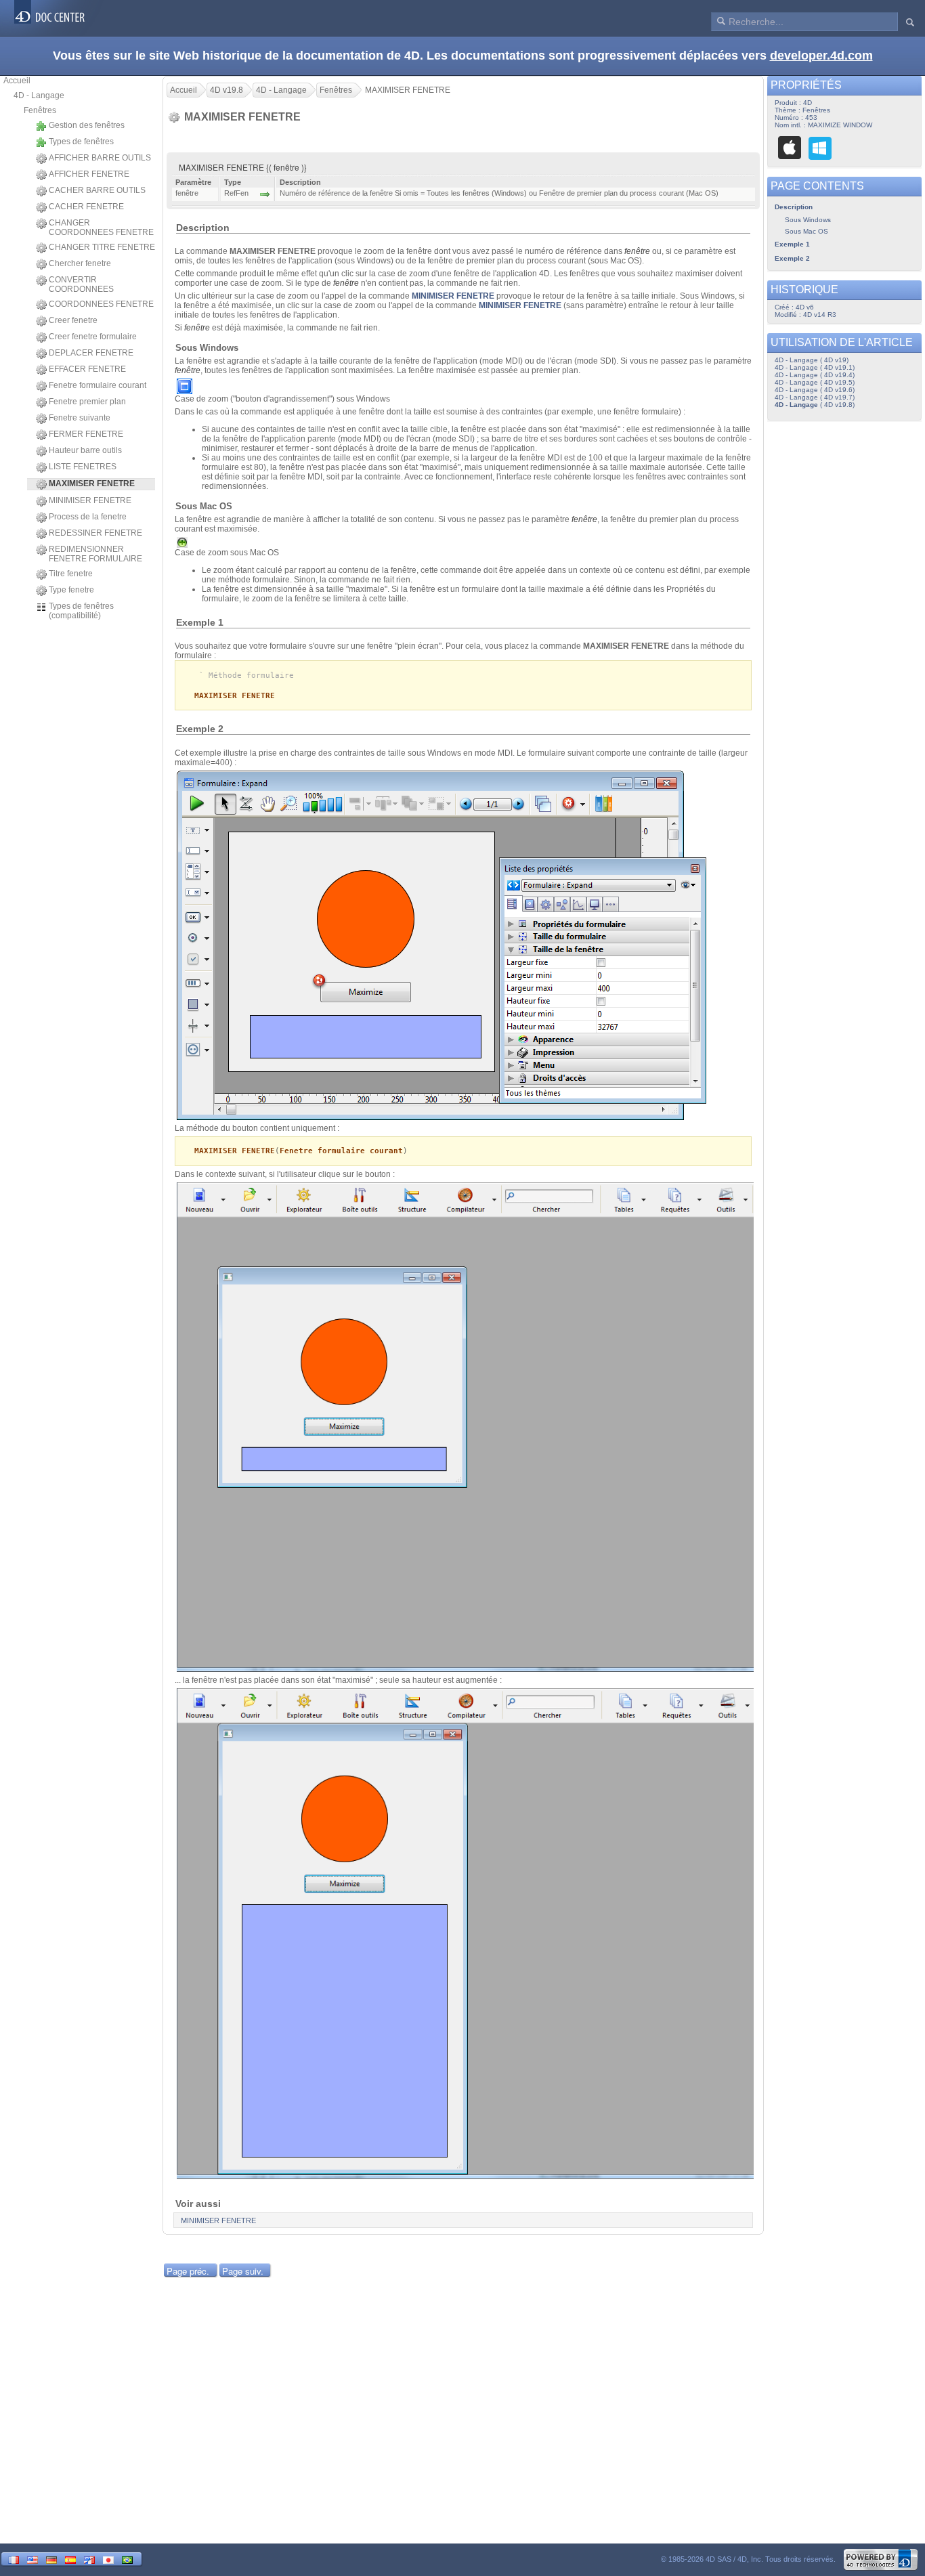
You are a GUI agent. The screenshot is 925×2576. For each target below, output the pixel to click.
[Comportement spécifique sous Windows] (820, 148)
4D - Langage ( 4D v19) (812, 360)
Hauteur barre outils (85, 450)
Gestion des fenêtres (87, 125)
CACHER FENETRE (86, 207)
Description (794, 207)
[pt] (127, 2559)
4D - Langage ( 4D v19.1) (815, 367)
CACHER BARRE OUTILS (97, 190)
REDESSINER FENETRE (95, 533)
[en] (33, 2559)
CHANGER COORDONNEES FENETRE (101, 228)
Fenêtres (40, 110)
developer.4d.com (821, 56)
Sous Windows (808, 220)
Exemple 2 (792, 258)
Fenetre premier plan (87, 402)
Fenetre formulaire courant (98, 385)
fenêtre (637, 251)
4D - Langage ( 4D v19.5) (815, 382)
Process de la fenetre (88, 517)
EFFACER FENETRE (87, 369)
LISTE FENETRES (83, 467)
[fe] (89, 2559)
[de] (51, 2559)
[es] (70, 2559)
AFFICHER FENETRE (89, 174)
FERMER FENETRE (86, 434)
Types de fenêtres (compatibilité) (81, 611)
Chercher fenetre (80, 263)
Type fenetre (71, 590)
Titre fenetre (71, 574)
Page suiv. (243, 2271)
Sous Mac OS (806, 231)
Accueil (17, 81)
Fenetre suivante (80, 418)
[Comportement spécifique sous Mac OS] (790, 148)
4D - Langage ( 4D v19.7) (815, 397)
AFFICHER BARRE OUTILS (100, 158)
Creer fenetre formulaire (93, 337)
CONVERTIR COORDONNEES (81, 284)
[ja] (108, 2559)
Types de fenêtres (81, 142)
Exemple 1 (792, 244)
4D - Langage (39, 95)
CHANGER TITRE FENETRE (102, 247)
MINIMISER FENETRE (90, 500)
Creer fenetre (73, 320)
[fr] (14, 2559)
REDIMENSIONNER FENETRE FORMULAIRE (95, 554)
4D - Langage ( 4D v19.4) (815, 375)
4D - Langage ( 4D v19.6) (815, 390)
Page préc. (188, 2271)
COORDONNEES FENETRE (101, 304)
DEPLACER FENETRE (91, 353)
